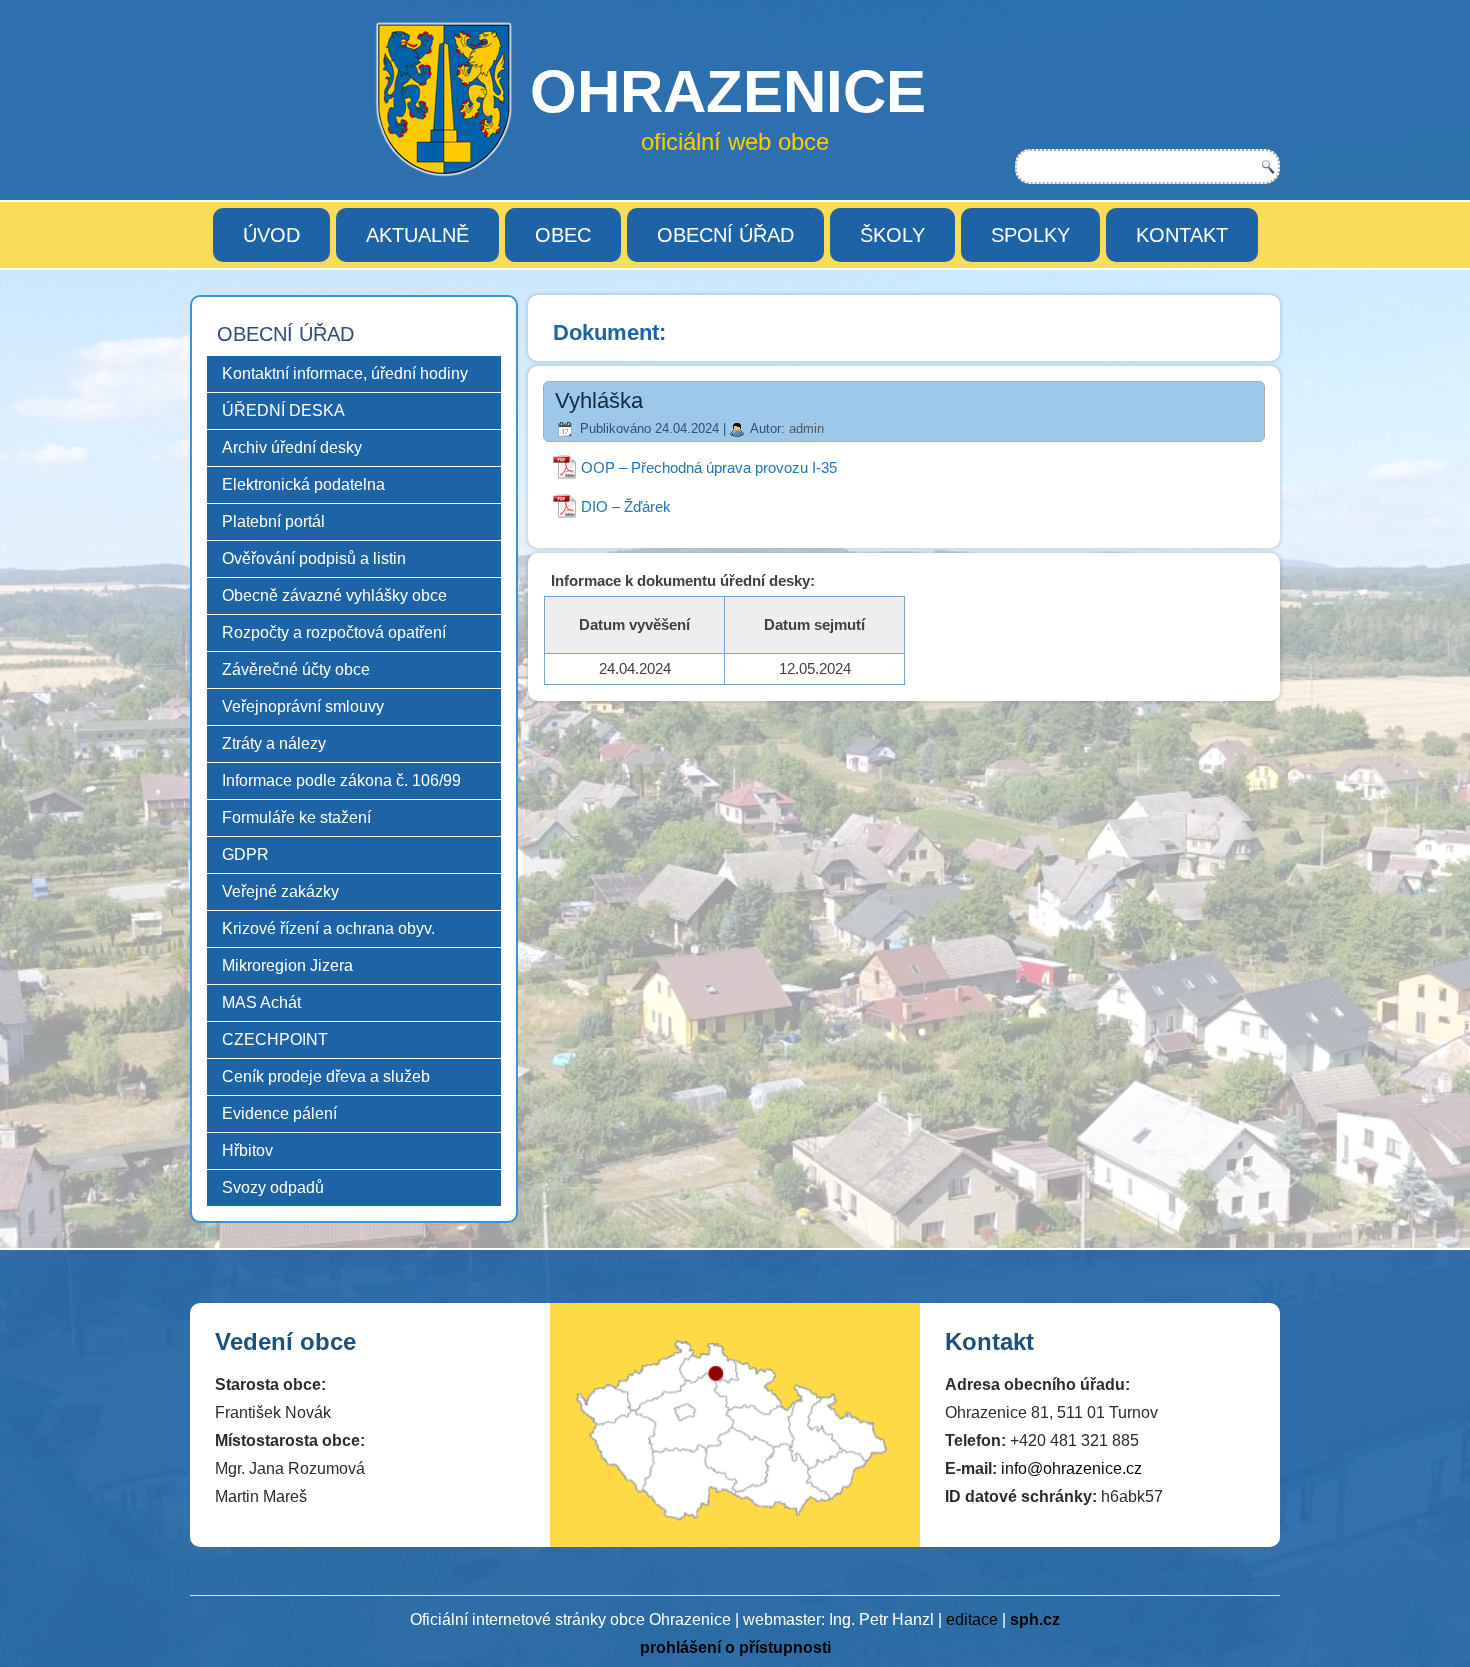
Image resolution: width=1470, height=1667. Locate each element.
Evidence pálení (279, 1113)
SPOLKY (1030, 235)
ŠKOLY (892, 235)
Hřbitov (247, 1150)
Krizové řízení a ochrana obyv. (328, 928)
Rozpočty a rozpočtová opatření (334, 632)
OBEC (563, 235)
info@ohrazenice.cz (1071, 1468)
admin (806, 428)
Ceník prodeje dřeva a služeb (326, 1076)
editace (972, 1619)
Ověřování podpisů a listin (314, 558)
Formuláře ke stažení (296, 817)
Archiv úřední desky (292, 447)
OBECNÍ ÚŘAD (725, 235)
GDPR (245, 854)
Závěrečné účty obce (296, 669)
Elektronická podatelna (303, 484)
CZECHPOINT (275, 1039)
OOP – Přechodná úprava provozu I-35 (709, 467)
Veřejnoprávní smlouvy (303, 706)
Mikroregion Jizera (287, 965)
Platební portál (273, 521)
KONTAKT (1182, 235)
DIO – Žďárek (626, 506)
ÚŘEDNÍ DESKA (283, 410)
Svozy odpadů (273, 1187)
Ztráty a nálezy (274, 743)
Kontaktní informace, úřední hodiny (345, 373)
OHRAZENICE (728, 91)
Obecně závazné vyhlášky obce (334, 595)
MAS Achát (261, 1002)
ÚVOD (271, 235)
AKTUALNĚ (417, 235)
